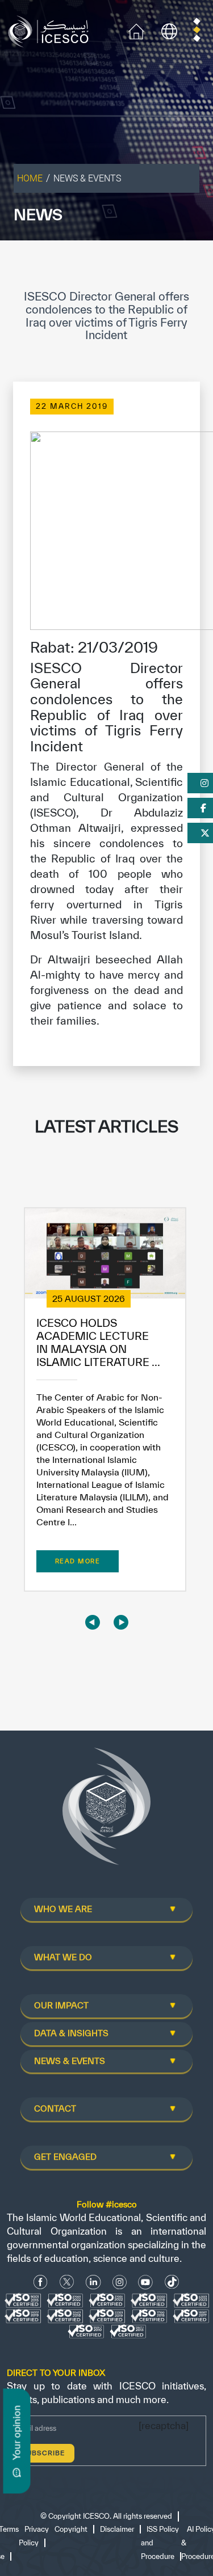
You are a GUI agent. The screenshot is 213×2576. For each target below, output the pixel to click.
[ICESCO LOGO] (107, 1811)
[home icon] (136, 30)
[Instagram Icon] (120, 2282)
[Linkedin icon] (93, 2282)
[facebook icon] (41, 2282)
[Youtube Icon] (145, 2282)
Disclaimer (117, 2529)
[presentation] (93, 1622)
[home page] (51, 30)
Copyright (71, 2529)
